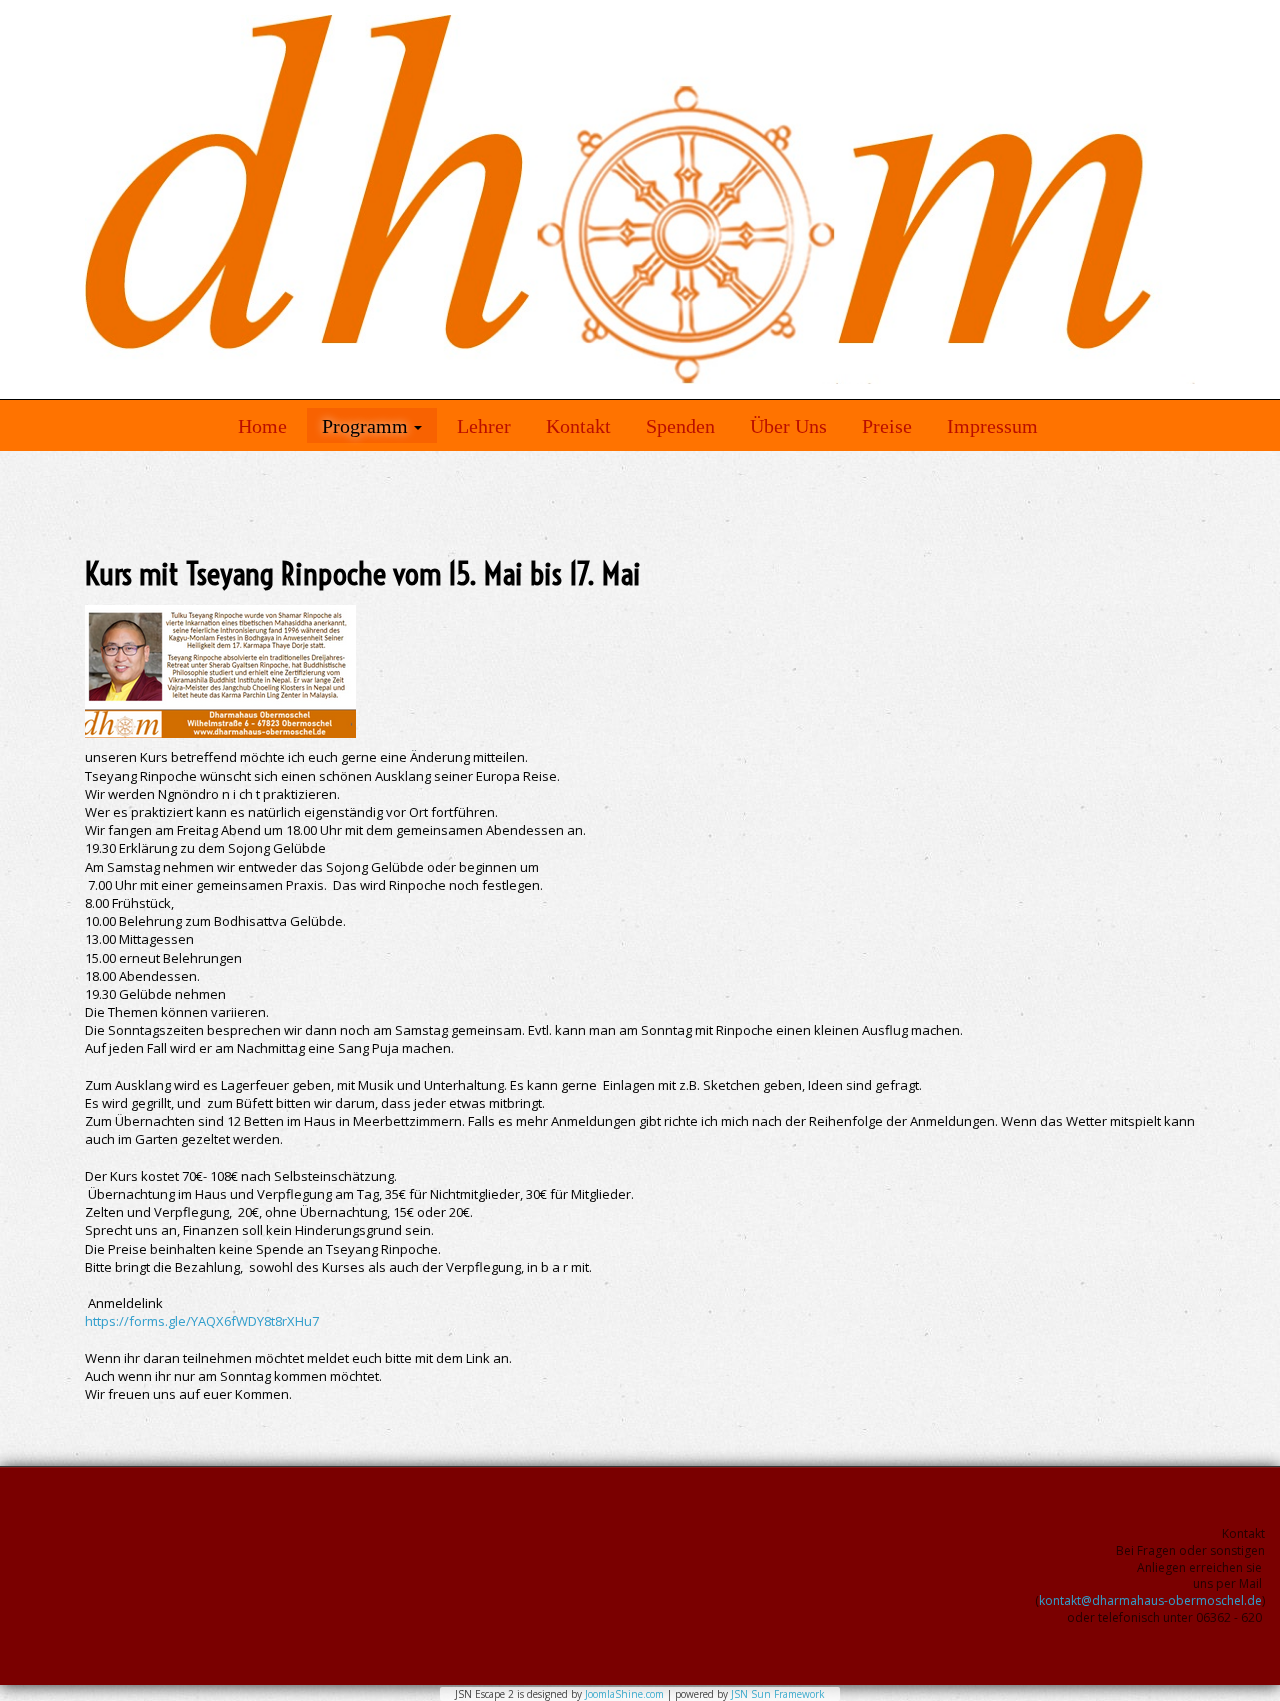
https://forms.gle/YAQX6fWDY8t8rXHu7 (202, 1321)
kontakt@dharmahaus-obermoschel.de (1150, 1600)
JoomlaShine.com (624, 1694)
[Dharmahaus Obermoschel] (640, 199)
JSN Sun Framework (778, 1694)
